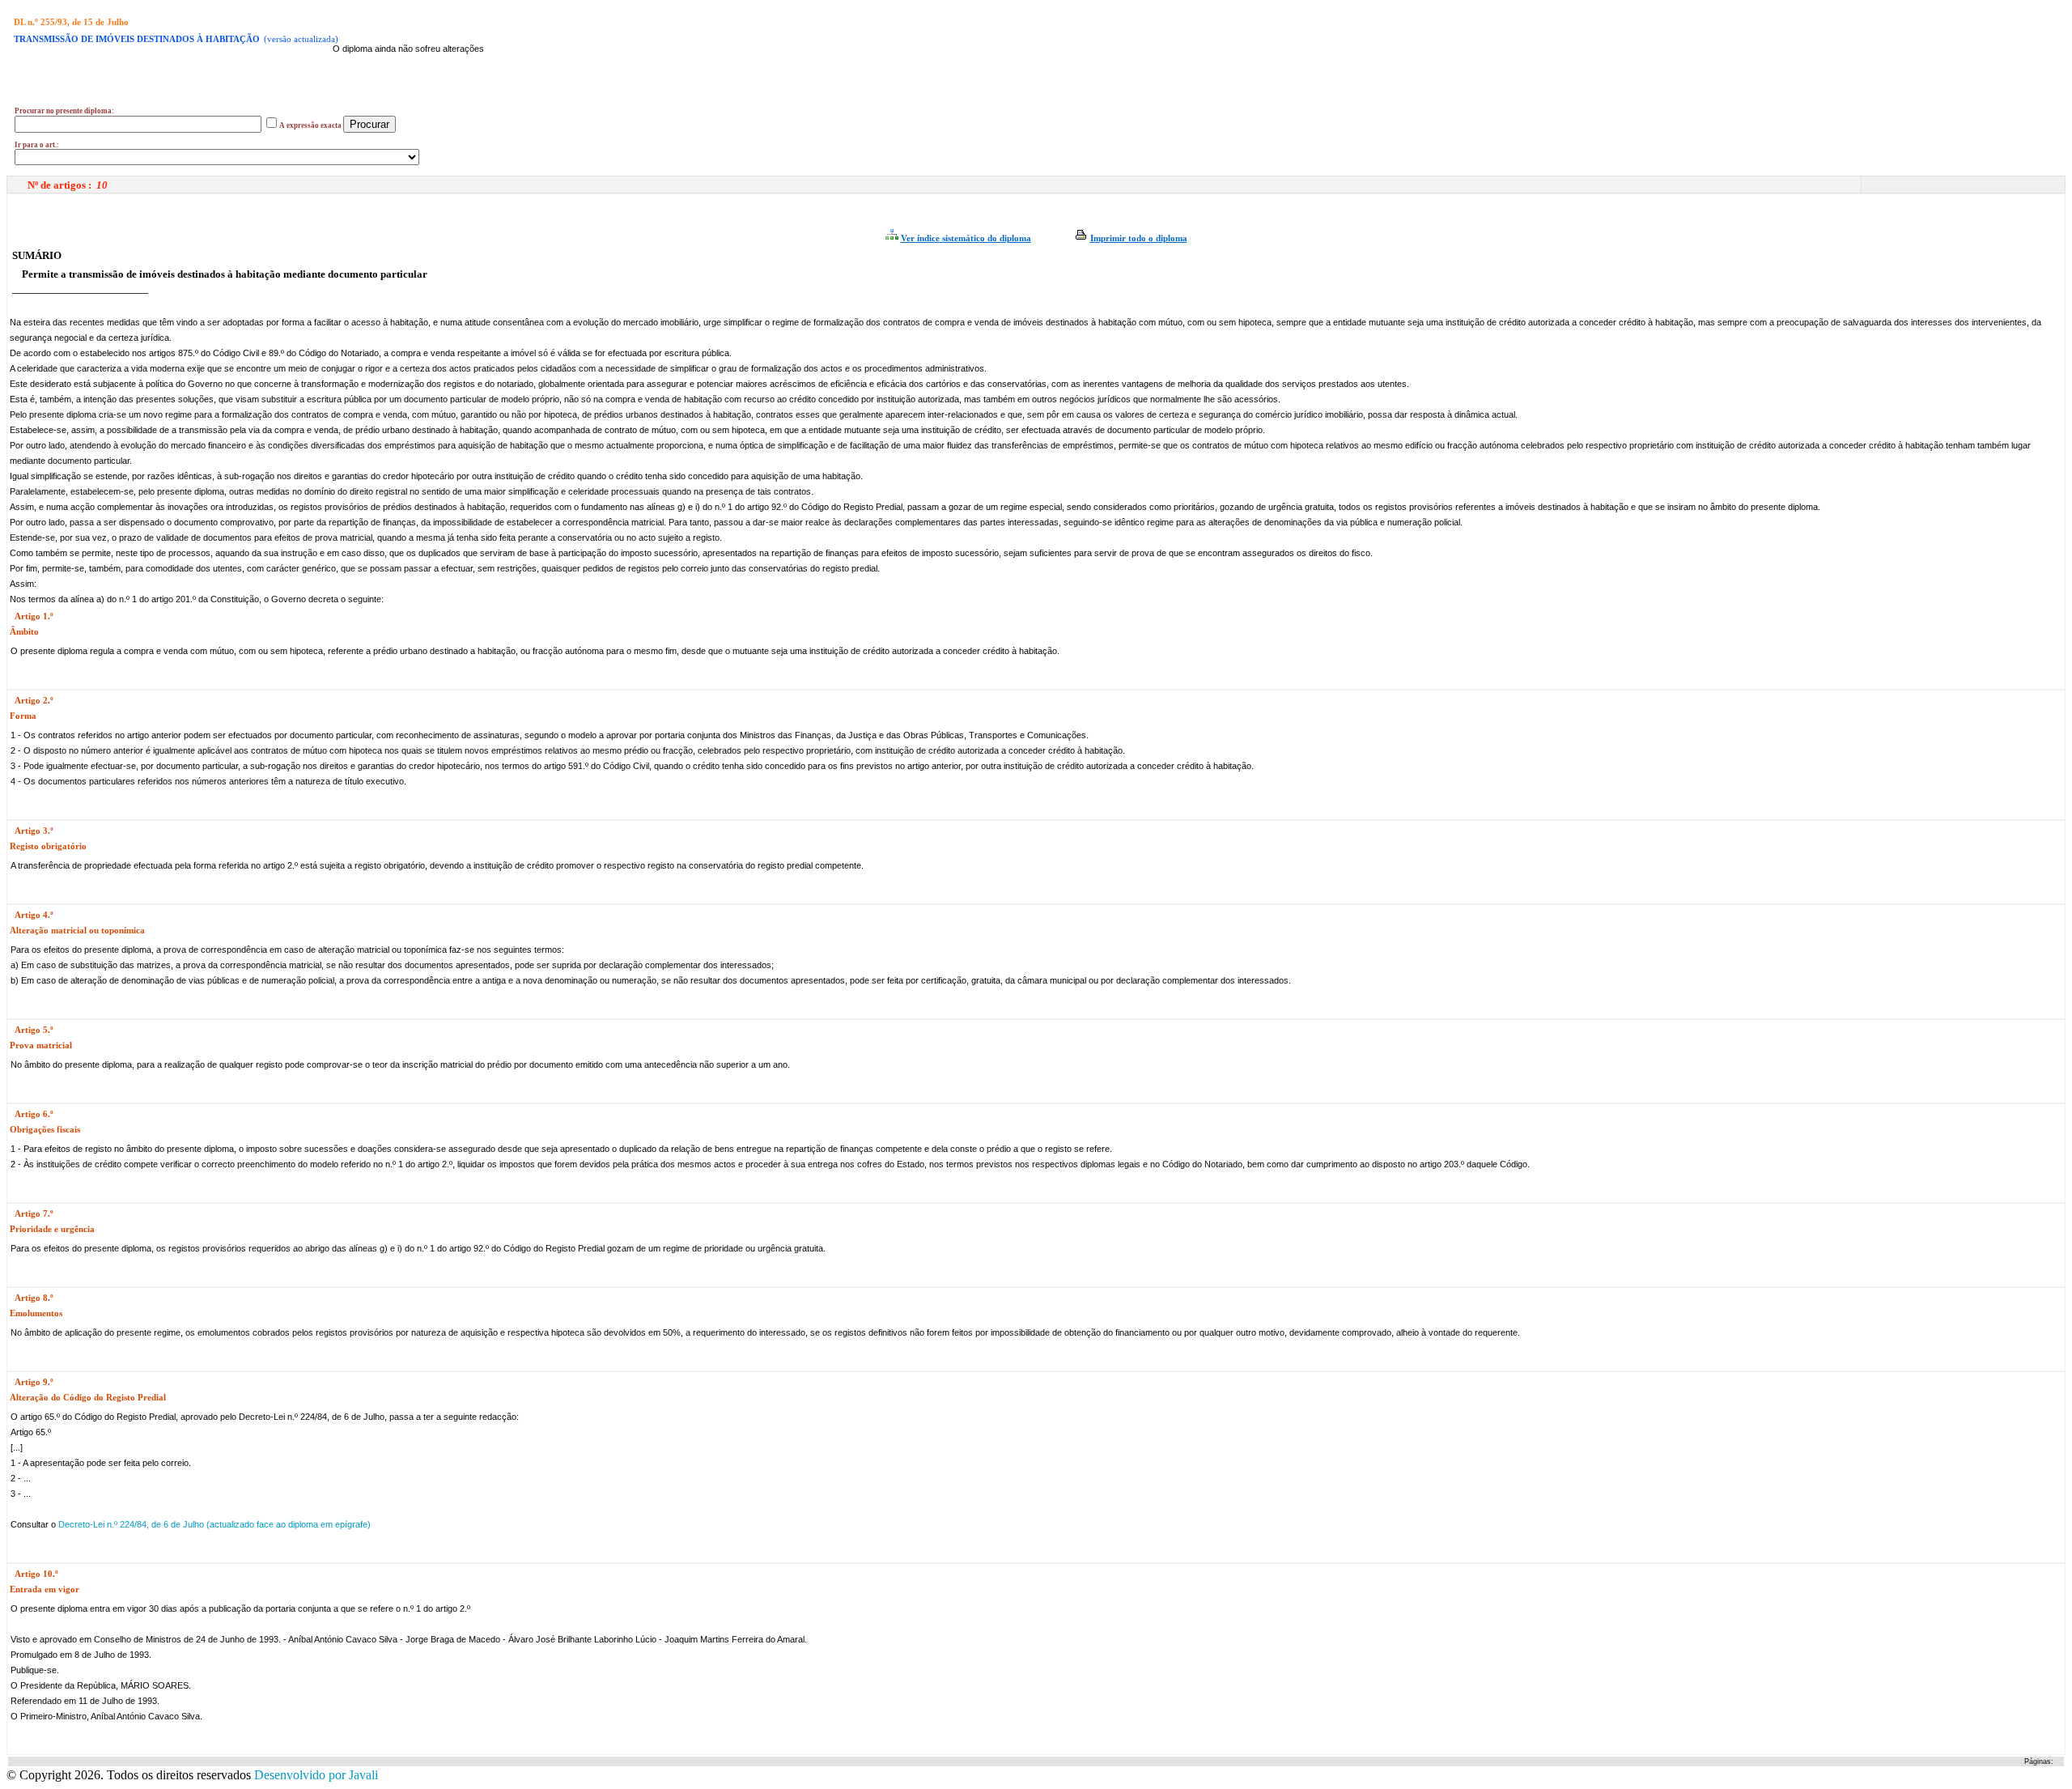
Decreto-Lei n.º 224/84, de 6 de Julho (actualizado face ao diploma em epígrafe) (213, 1524)
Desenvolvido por (316, 1775)
